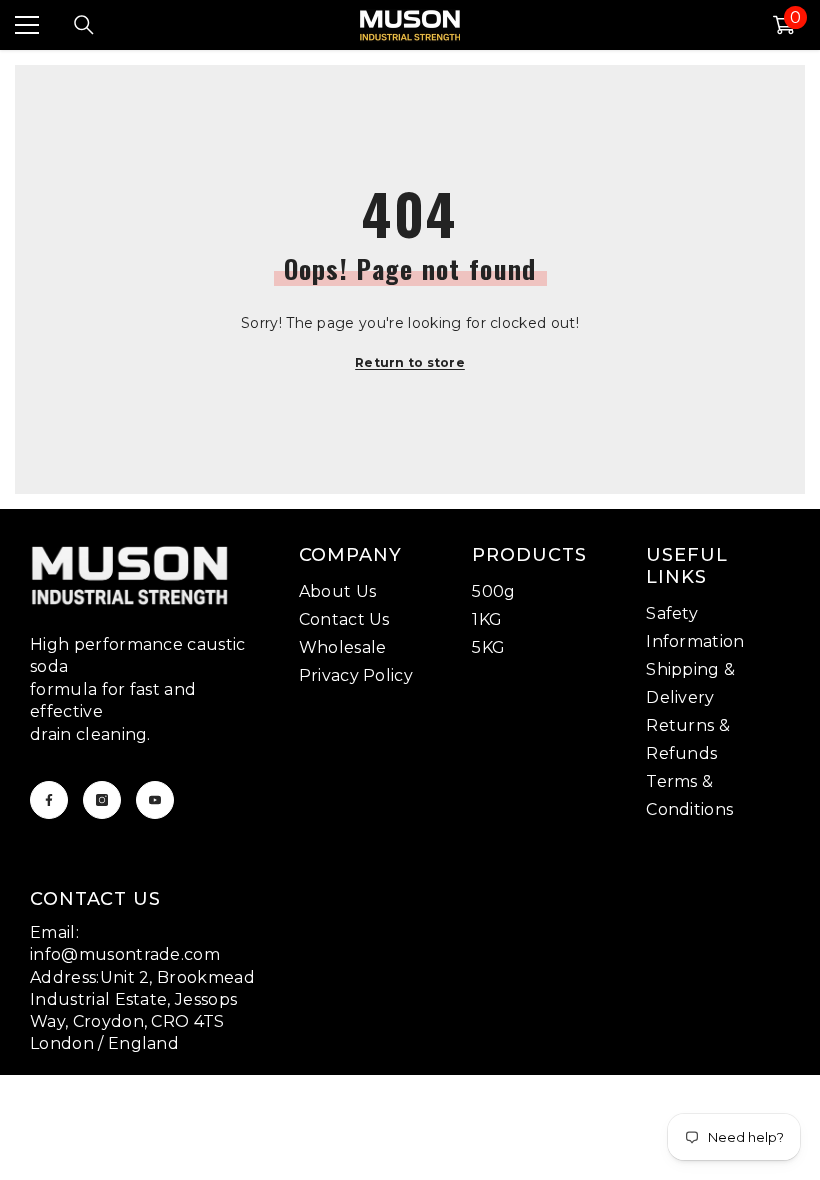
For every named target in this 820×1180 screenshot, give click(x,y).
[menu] (27, 25)
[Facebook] (49, 800)
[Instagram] (102, 800)
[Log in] (736, 25)
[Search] (84, 25)
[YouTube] (155, 800)
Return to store (410, 362)
